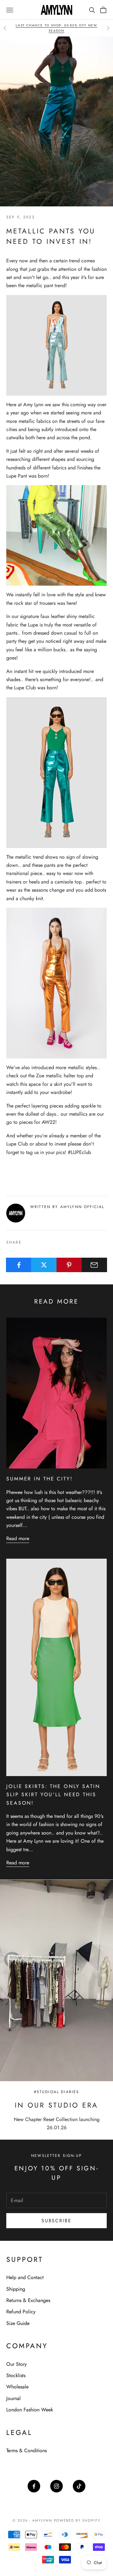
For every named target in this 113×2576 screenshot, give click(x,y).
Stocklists (16, 2375)
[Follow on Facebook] (34, 2486)
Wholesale (17, 2387)
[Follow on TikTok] (79, 2486)
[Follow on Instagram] (56, 2486)
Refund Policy (21, 2312)
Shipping (16, 2289)
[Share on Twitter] (44, 1265)
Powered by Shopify (77, 2520)
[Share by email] (94, 1265)
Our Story (16, 2364)
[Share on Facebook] (19, 1265)
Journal (13, 2398)
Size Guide (18, 2323)
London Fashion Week (30, 2410)
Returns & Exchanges (28, 2300)
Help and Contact (25, 2277)
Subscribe (56, 2221)
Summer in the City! (40, 1479)
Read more (18, 1538)
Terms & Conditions (27, 2450)
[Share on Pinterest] (69, 1265)
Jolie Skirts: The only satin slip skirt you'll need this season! (53, 1795)
